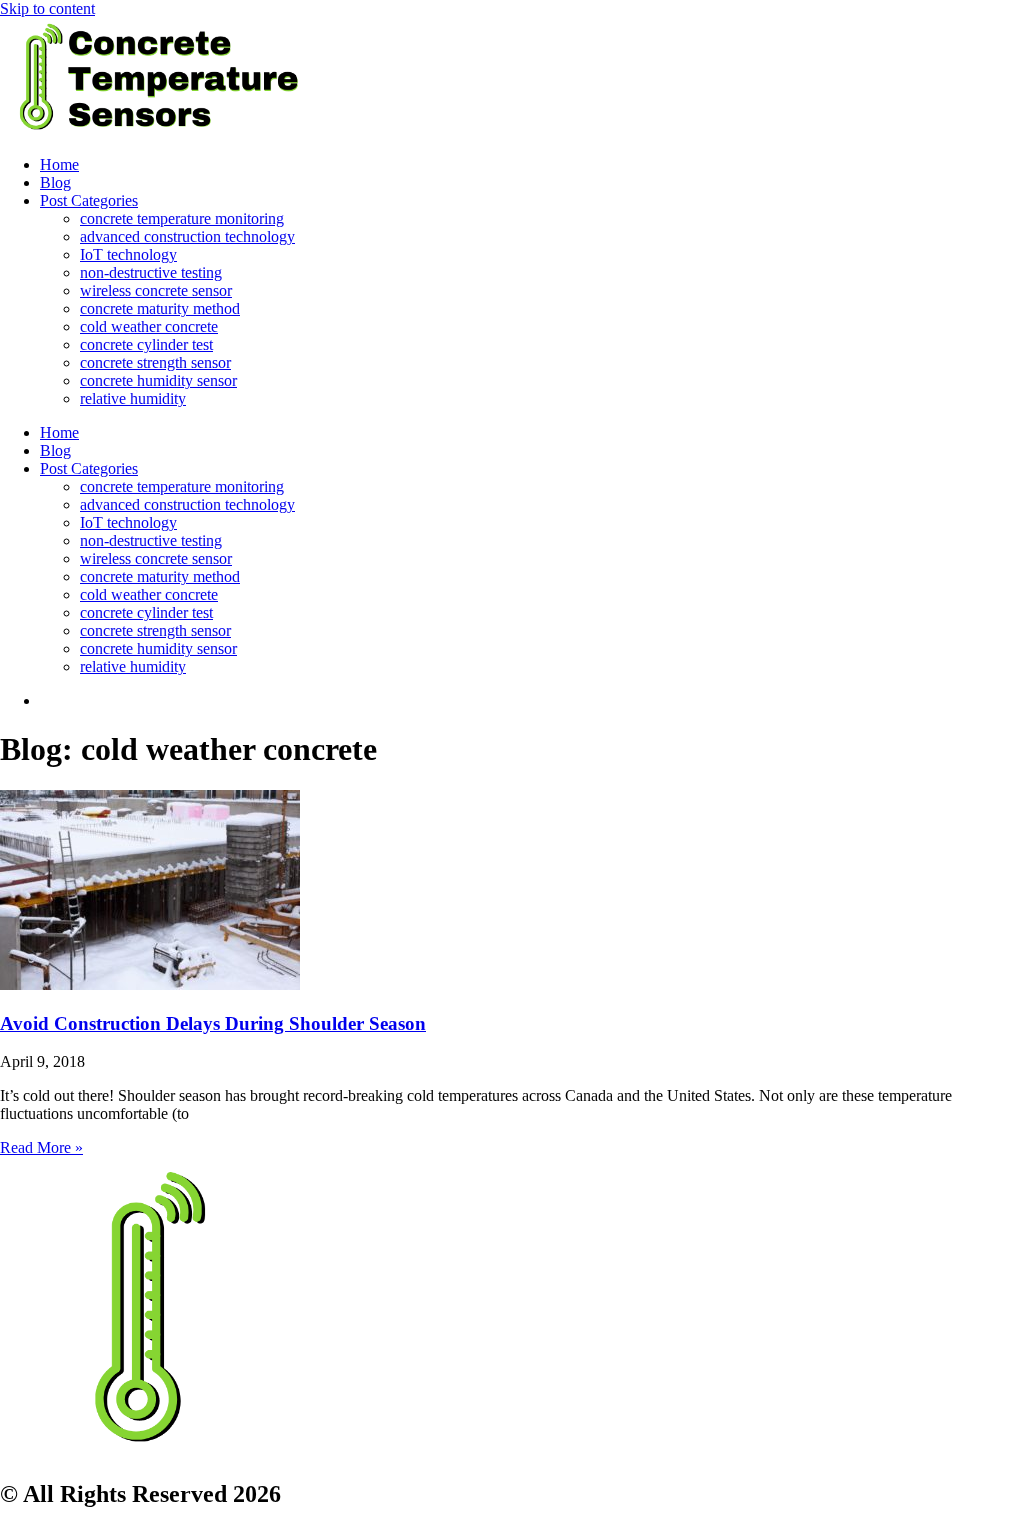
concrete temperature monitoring (182, 218)
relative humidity (133, 398)
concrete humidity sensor (158, 380)
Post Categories (89, 200)
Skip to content (47, 8)
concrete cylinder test (146, 344)
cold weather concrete (149, 326)
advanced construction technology (187, 236)
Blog (55, 182)
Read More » (41, 1147)
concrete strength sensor (155, 362)
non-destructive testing (151, 272)
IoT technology (128, 254)
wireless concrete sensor (156, 290)
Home (59, 164)
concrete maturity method (160, 308)
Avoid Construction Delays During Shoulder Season (213, 1023)
